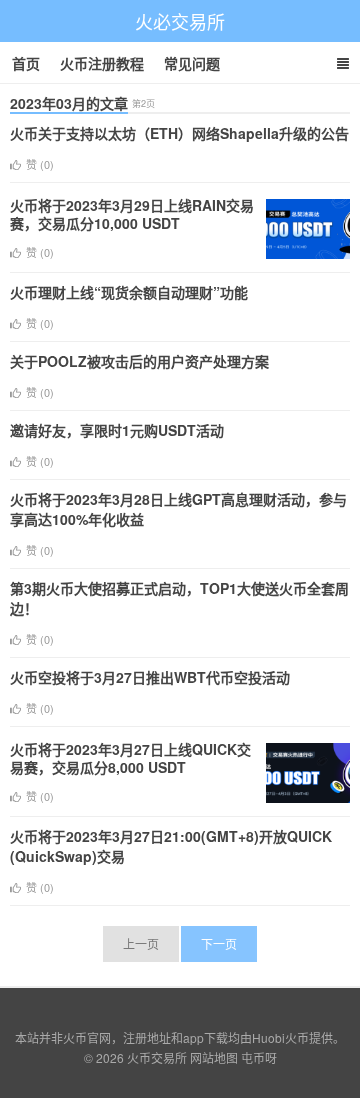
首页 (26, 63)
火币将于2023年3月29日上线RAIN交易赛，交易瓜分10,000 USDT (132, 214)
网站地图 (214, 1057)
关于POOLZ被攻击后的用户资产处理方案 (139, 361)
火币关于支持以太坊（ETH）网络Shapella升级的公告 (179, 133)
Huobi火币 (280, 1037)
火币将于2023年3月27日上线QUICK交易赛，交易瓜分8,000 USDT (130, 758)
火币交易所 (157, 1057)
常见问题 (192, 63)
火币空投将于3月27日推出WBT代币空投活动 (150, 677)
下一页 (219, 943)
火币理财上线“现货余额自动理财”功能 (129, 292)
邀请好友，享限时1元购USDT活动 (117, 430)
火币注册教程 (102, 63)
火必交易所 (180, 21)
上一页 (141, 943)
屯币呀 (259, 1057)
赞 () (40, 164)
